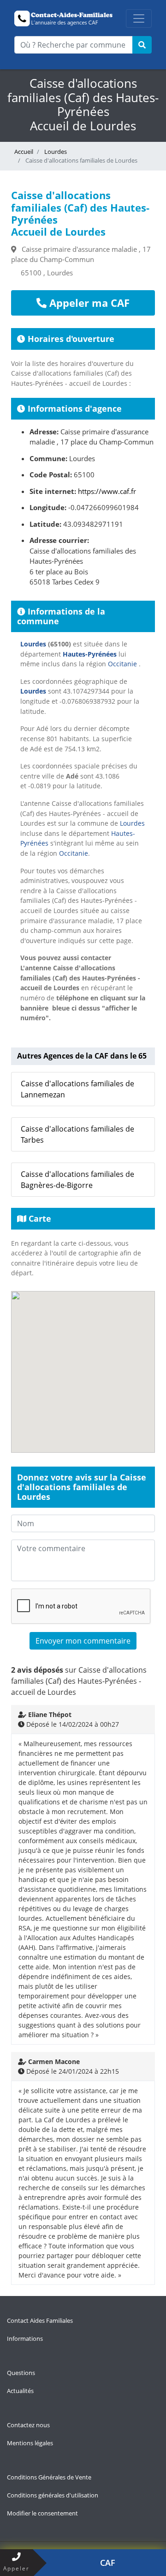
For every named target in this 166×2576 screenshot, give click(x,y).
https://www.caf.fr (107, 491)
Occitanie (122, 664)
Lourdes (55, 152)
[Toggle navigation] (139, 18)
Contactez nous (28, 2425)
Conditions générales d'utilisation (53, 2495)
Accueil (24, 152)
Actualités (20, 2391)
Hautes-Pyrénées (90, 654)
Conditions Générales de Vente (49, 2477)
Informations (25, 2338)
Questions (21, 2373)
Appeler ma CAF (88, 303)
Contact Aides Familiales (40, 2320)
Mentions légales (30, 2443)
